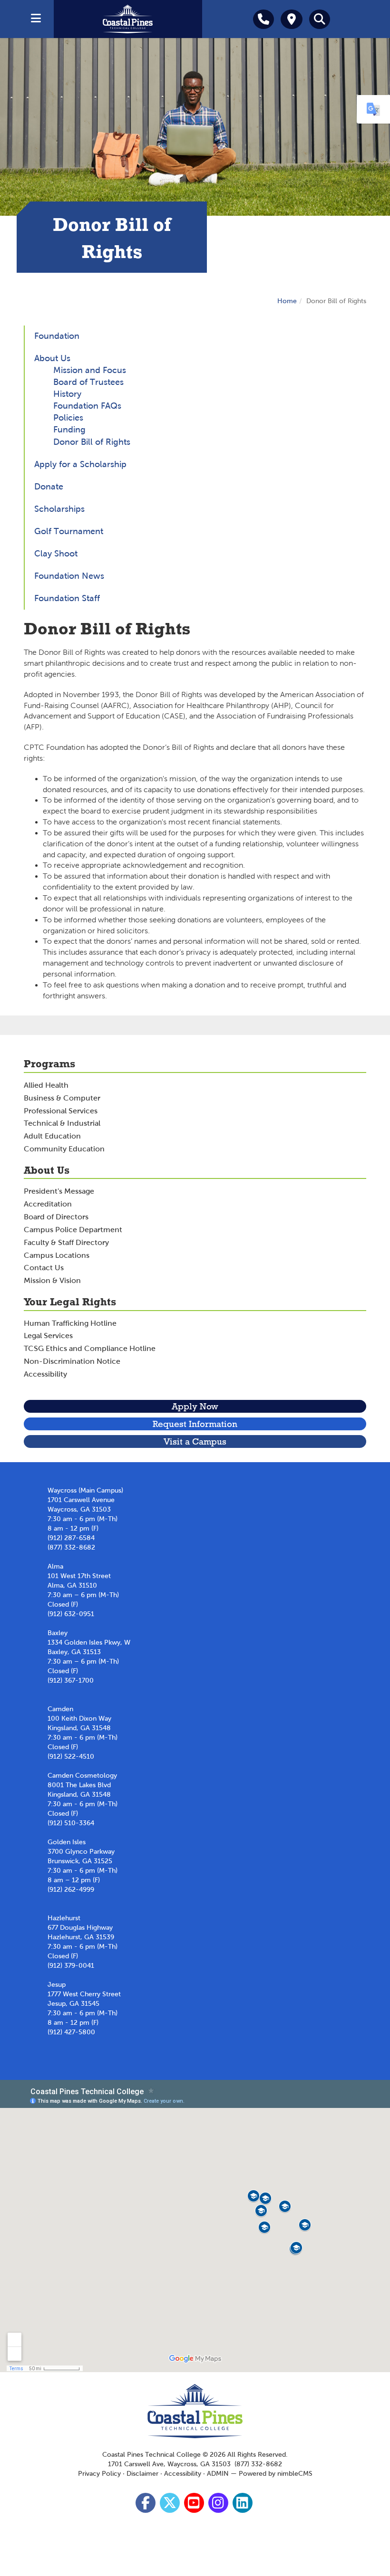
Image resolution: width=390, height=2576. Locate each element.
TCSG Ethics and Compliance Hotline (90, 1348)
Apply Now (195, 1406)
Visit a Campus (195, 1441)
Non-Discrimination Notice (72, 1361)
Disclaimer (142, 2474)
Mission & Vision (52, 1280)
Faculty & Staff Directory (66, 1242)
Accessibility (45, 1374)
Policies (68, 418)
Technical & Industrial (62, 1123)
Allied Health (46, 1085)
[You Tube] (195, 2505)
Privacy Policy (99, 2474)
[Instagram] (219, 2505)
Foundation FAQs (87, 406)
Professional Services (61, 1111)
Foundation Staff (67, 598)
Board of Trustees (88, 382)
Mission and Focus (90, 370)
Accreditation (48, 1204)
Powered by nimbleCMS (276, 2474)
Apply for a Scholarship (80, 464)
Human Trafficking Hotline (70, 1323)
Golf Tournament (69, 531)
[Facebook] (147, 2505)
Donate (49, 487)
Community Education (64, 1149)
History (67, 394)
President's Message (59, 1191)
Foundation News (69, 576)
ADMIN (218, 2474)
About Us (52, 358)
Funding (69, 430)
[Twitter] (171, 2505)
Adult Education (52, 1136)
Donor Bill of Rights (92, 442)
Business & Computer (62, 1098)
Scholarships (59, 509)
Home (287, 301)
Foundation (57, 336)
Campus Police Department (73, 1230)
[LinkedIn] (244, 2505)
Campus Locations (57, 1255)
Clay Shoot (56, 554)
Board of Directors (56, 1217)
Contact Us (44, 1268)
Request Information (195, 1424)
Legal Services (48, 1336)
